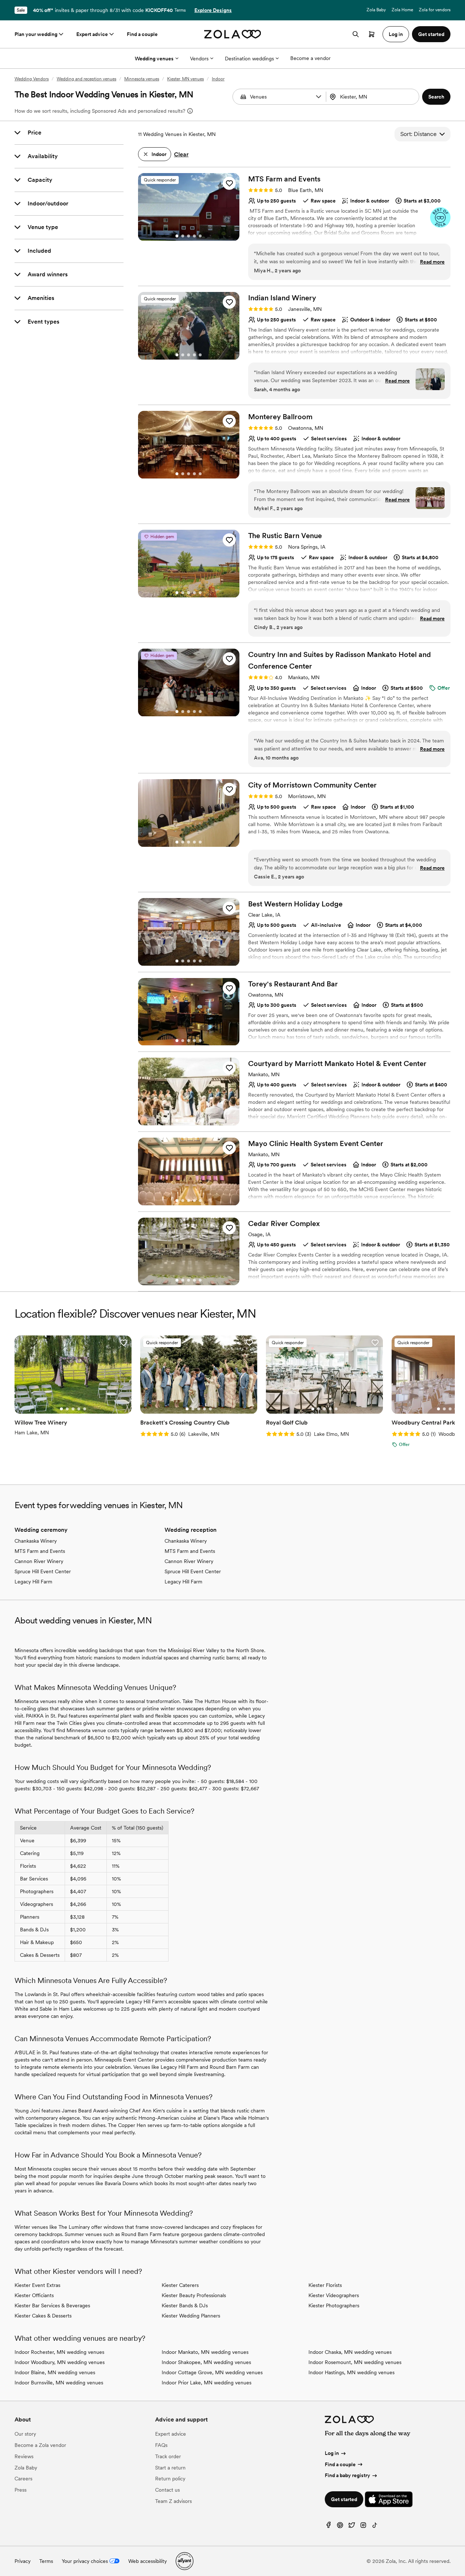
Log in (332, 2453)
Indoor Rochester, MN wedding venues (59, 2352)
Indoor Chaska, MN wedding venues (350, 2352)
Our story (25, 2434)
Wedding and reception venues (86, 79)
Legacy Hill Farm (33, 1582)
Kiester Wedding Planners (191, 2316)
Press (21, 2490)
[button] (319, 97)
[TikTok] (375, 2527)
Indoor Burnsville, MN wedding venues (59, 2383)
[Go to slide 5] (200, 236)
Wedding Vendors (32, 79)
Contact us (167, 2490)
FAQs (161, 2445)
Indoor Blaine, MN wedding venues (55, 2372)
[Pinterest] (340, 2527)
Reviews (24, 2456)
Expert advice (92, 34)
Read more (432, 262)
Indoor (218, 79)
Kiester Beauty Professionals (194, 2295)
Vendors (199, 59)
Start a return (170, 2468)
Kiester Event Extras (37, 2285)
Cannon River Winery (39, 1561)
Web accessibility (147, 2561)
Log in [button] (396, 34)
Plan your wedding (36, 34)
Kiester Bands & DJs (185, 2305)
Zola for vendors (435, 10)
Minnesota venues (142, 79)
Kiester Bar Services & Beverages (52, 2305)
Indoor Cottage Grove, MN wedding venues (212, 2372)
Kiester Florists (325, 2285)
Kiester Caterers (180, 2285)
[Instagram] (363, 2527)
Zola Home (402, 10)
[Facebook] (328, 2527)
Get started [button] (431, 34)
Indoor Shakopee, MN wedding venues (206, 2362)
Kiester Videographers (334, 2295)
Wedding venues (154, 59)
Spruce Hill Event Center (43, 1571)
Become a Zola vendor (40, 2445)
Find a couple (142, 34)
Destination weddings (249, 59)
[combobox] (373, 97)
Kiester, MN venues (185, 79)
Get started (344, 2499)
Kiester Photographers (334, 2305)
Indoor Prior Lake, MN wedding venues (207, 2383)
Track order (168, 2456)
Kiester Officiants (34, 2295)
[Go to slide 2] (183, 236)
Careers (23, 2479)
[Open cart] (372, 34)
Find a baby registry (347, 2475)
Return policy (170, 2479)
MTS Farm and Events (40, 1551)
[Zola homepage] (233, 34)
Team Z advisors (173, 2501)
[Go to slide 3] (189, 236)
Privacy (23, 2561)
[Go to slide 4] (194, 236)
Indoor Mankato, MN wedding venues (205, 2352)
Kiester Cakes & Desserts (43, 2316)
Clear (181, 154)
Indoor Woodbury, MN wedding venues (60, 2362)
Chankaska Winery (36, 1541)
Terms (180, 10)
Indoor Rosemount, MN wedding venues (355, 2362)
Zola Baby (376, 10)
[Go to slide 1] (177, 236)
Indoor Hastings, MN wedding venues (351, 2372)
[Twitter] (352, 2527)
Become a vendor (310, 58)
